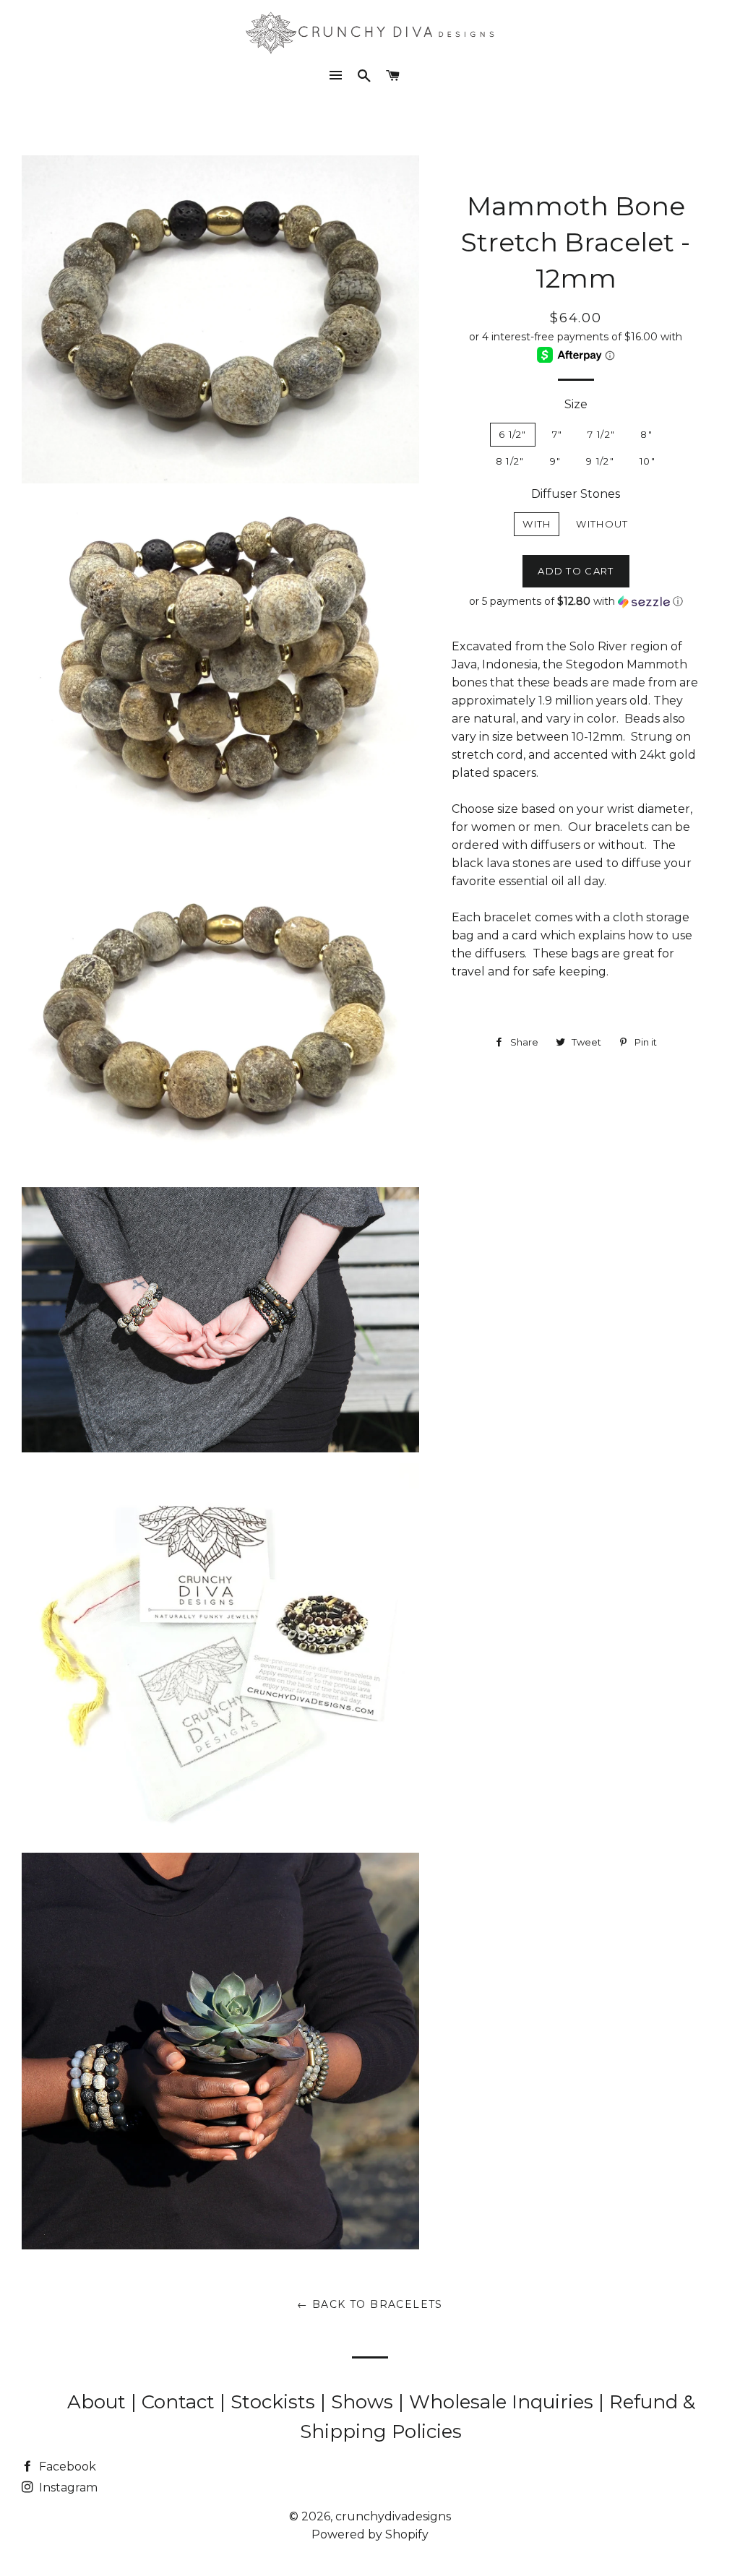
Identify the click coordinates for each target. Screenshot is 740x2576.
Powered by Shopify (370, 2534)
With (537, 524)
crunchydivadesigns (393, 2516)
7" (558, 434)
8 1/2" (510, 461)
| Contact (175, 2402)
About (99, 2402)
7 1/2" (601, 434)
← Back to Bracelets (370, 2304)
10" (647, 461)
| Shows (359, 2402)
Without (602, 524)
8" (646, 434)
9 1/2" (600, 461)
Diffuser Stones (576, 494)
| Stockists (270, 2402)
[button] (576, 602)
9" (556, 461)
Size (576, 404)
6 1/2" (513, 434)
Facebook (66, 2467)
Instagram (67, 2487)
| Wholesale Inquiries (498, 2402)
